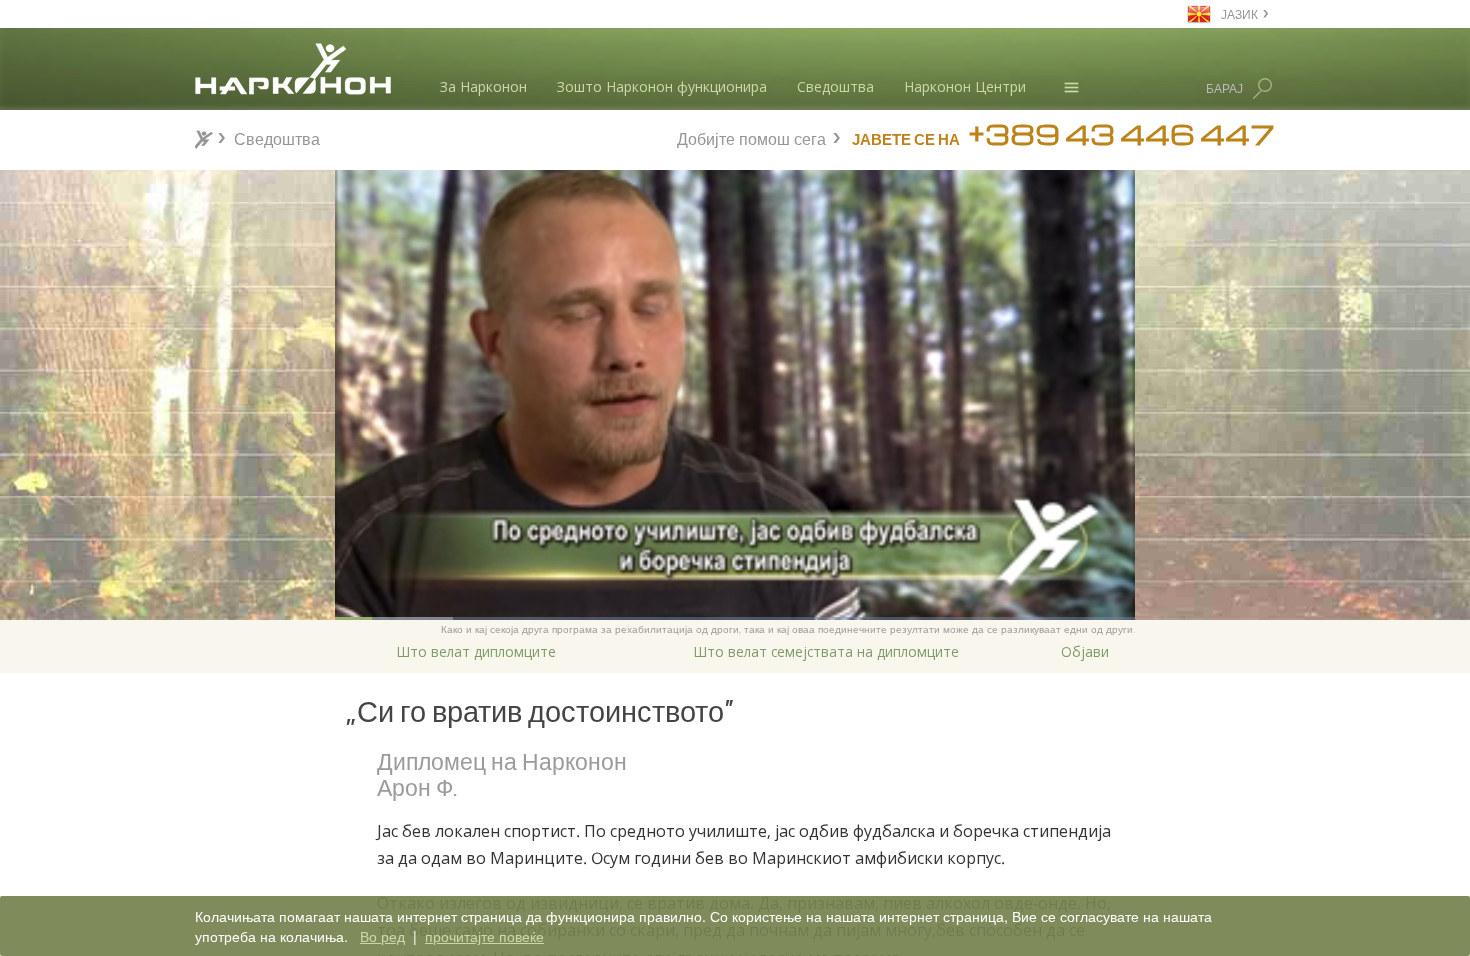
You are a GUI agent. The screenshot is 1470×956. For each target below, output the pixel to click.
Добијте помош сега (751, 136)
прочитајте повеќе (484, 936)
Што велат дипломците (476, 651)
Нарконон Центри (965, 86)
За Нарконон (483, 86)
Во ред (382, 936)
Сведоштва (835, 86)
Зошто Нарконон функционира (662, 86)
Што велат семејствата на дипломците (826, 651)
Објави (1085, 651)
